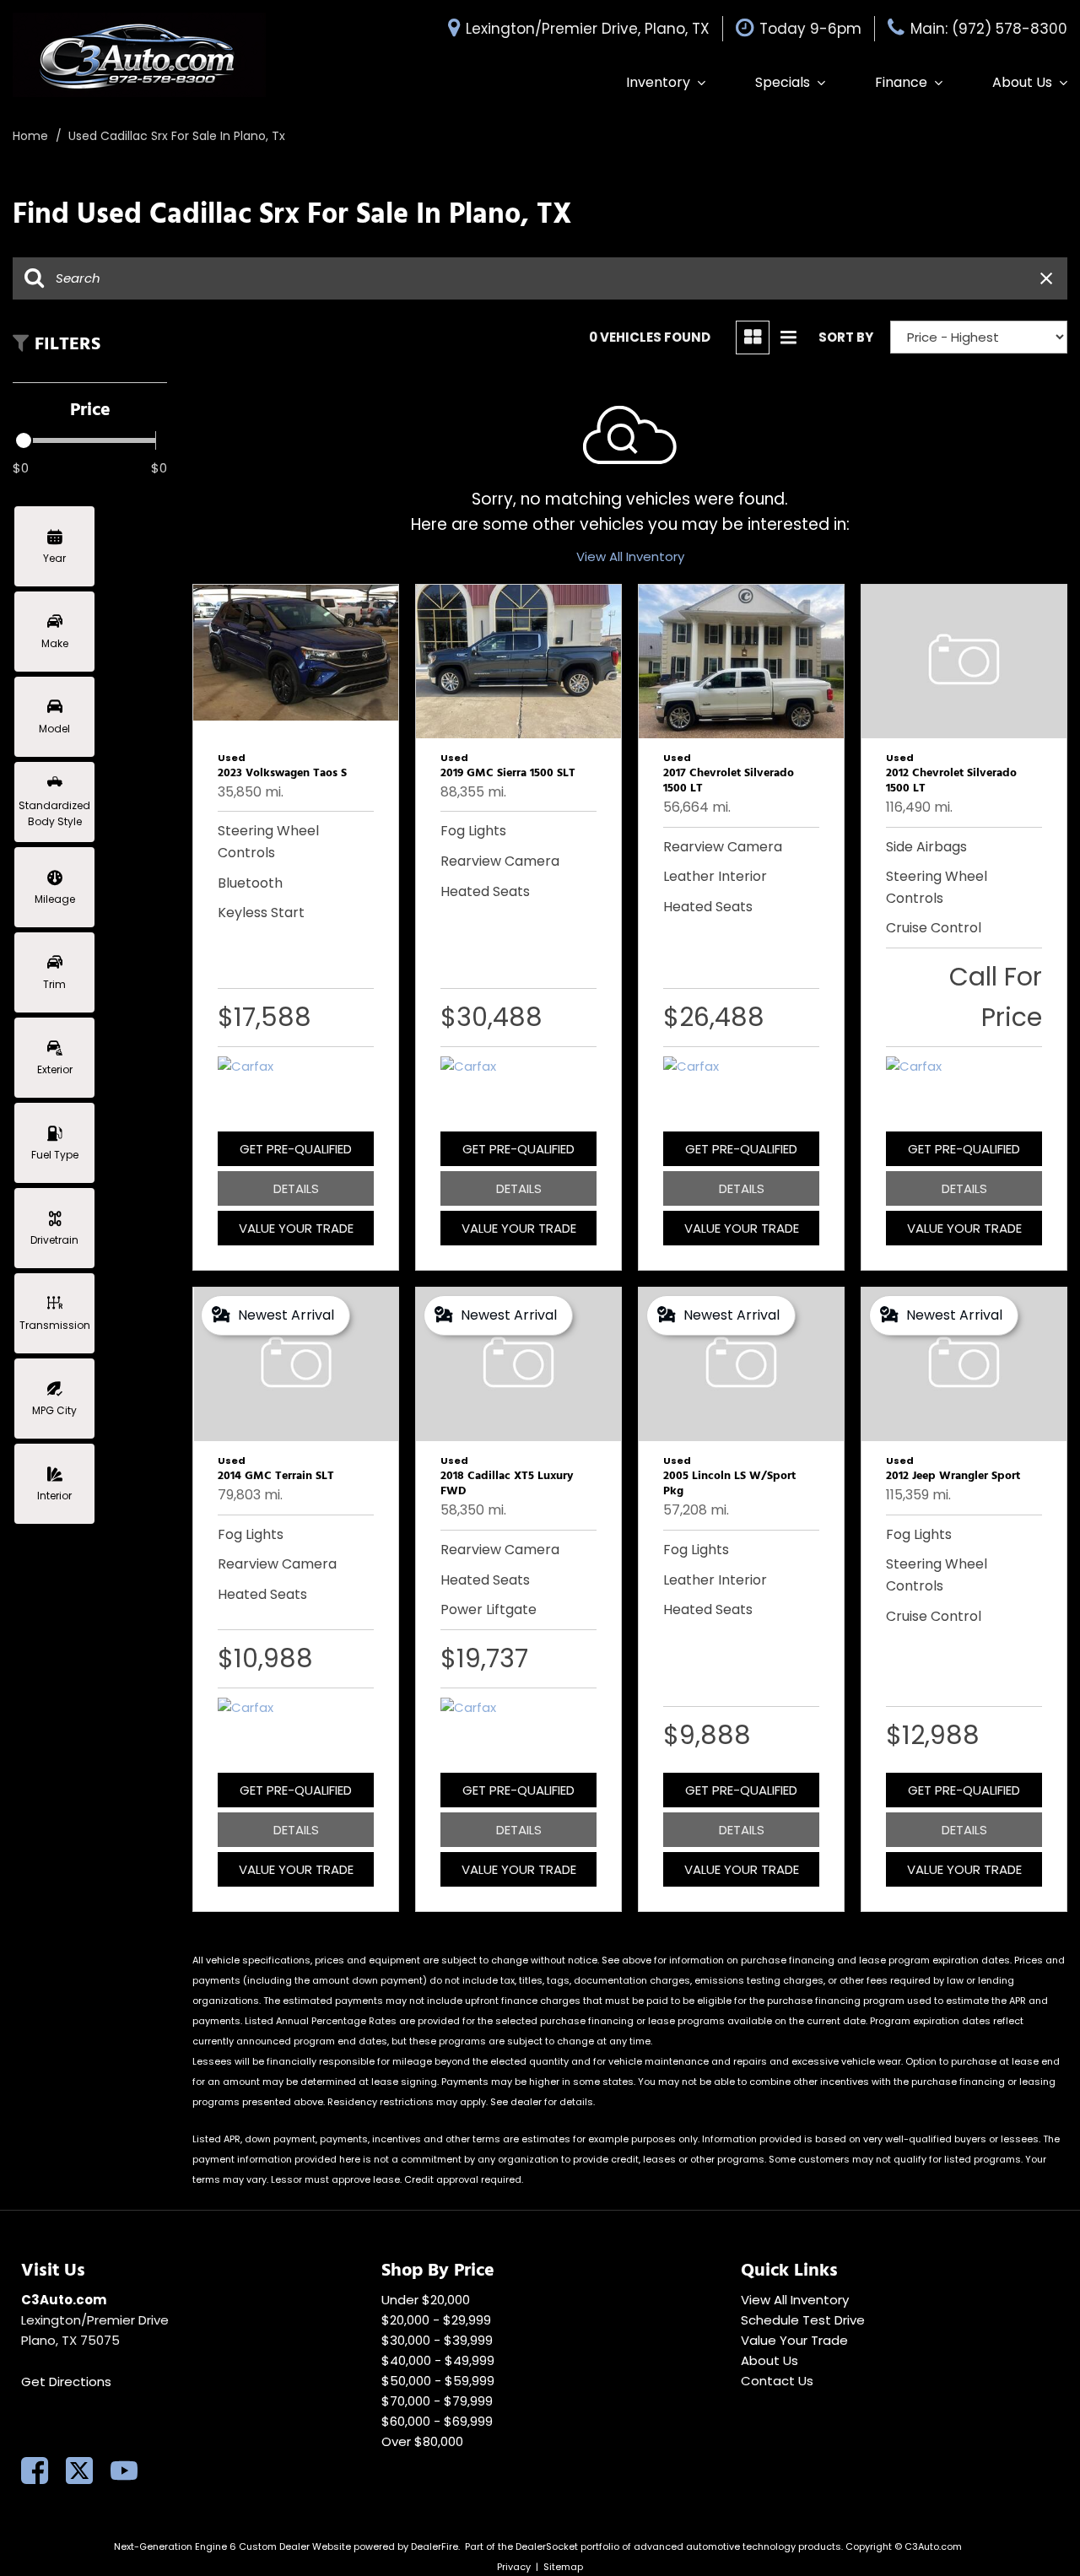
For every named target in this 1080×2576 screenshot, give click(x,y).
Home (32, 136)
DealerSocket (547, 2546)
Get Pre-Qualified (296, 1149)
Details (296, 1188)
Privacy (514, 2567)
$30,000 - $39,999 (437, 2340)
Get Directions (66, 2382)
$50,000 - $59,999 (438, 2381)
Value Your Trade (296, 1228)
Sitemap (563, 2567)
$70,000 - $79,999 (437, 2401)
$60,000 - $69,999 (437, 2421)
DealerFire (435, 2546)
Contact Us (777, 2381)
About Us (1022, 82)
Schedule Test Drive (803, 2320)
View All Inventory (630, 556)
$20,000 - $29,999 (436, 2320)
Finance (901, 82)
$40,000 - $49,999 (438, 2360)
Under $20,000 (426, 2300)
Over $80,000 (422, 2441)
